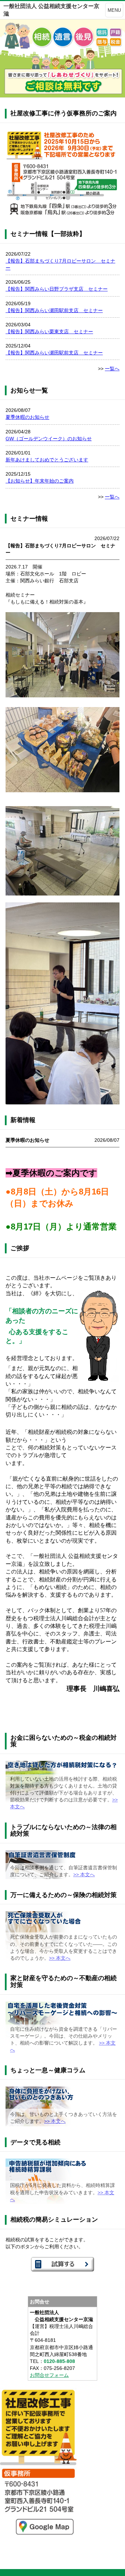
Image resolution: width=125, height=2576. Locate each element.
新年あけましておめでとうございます (47, 460)
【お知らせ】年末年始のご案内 (40, 481)
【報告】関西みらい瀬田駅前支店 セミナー (54, 310)
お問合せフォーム (49, 2375)
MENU (114, 10)
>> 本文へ (84, 1874)
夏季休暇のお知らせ (27, 417)
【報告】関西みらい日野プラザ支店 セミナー (57, 289)
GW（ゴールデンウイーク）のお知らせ (49, 439)
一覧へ (112, 369)
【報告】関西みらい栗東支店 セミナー (49, 332)
